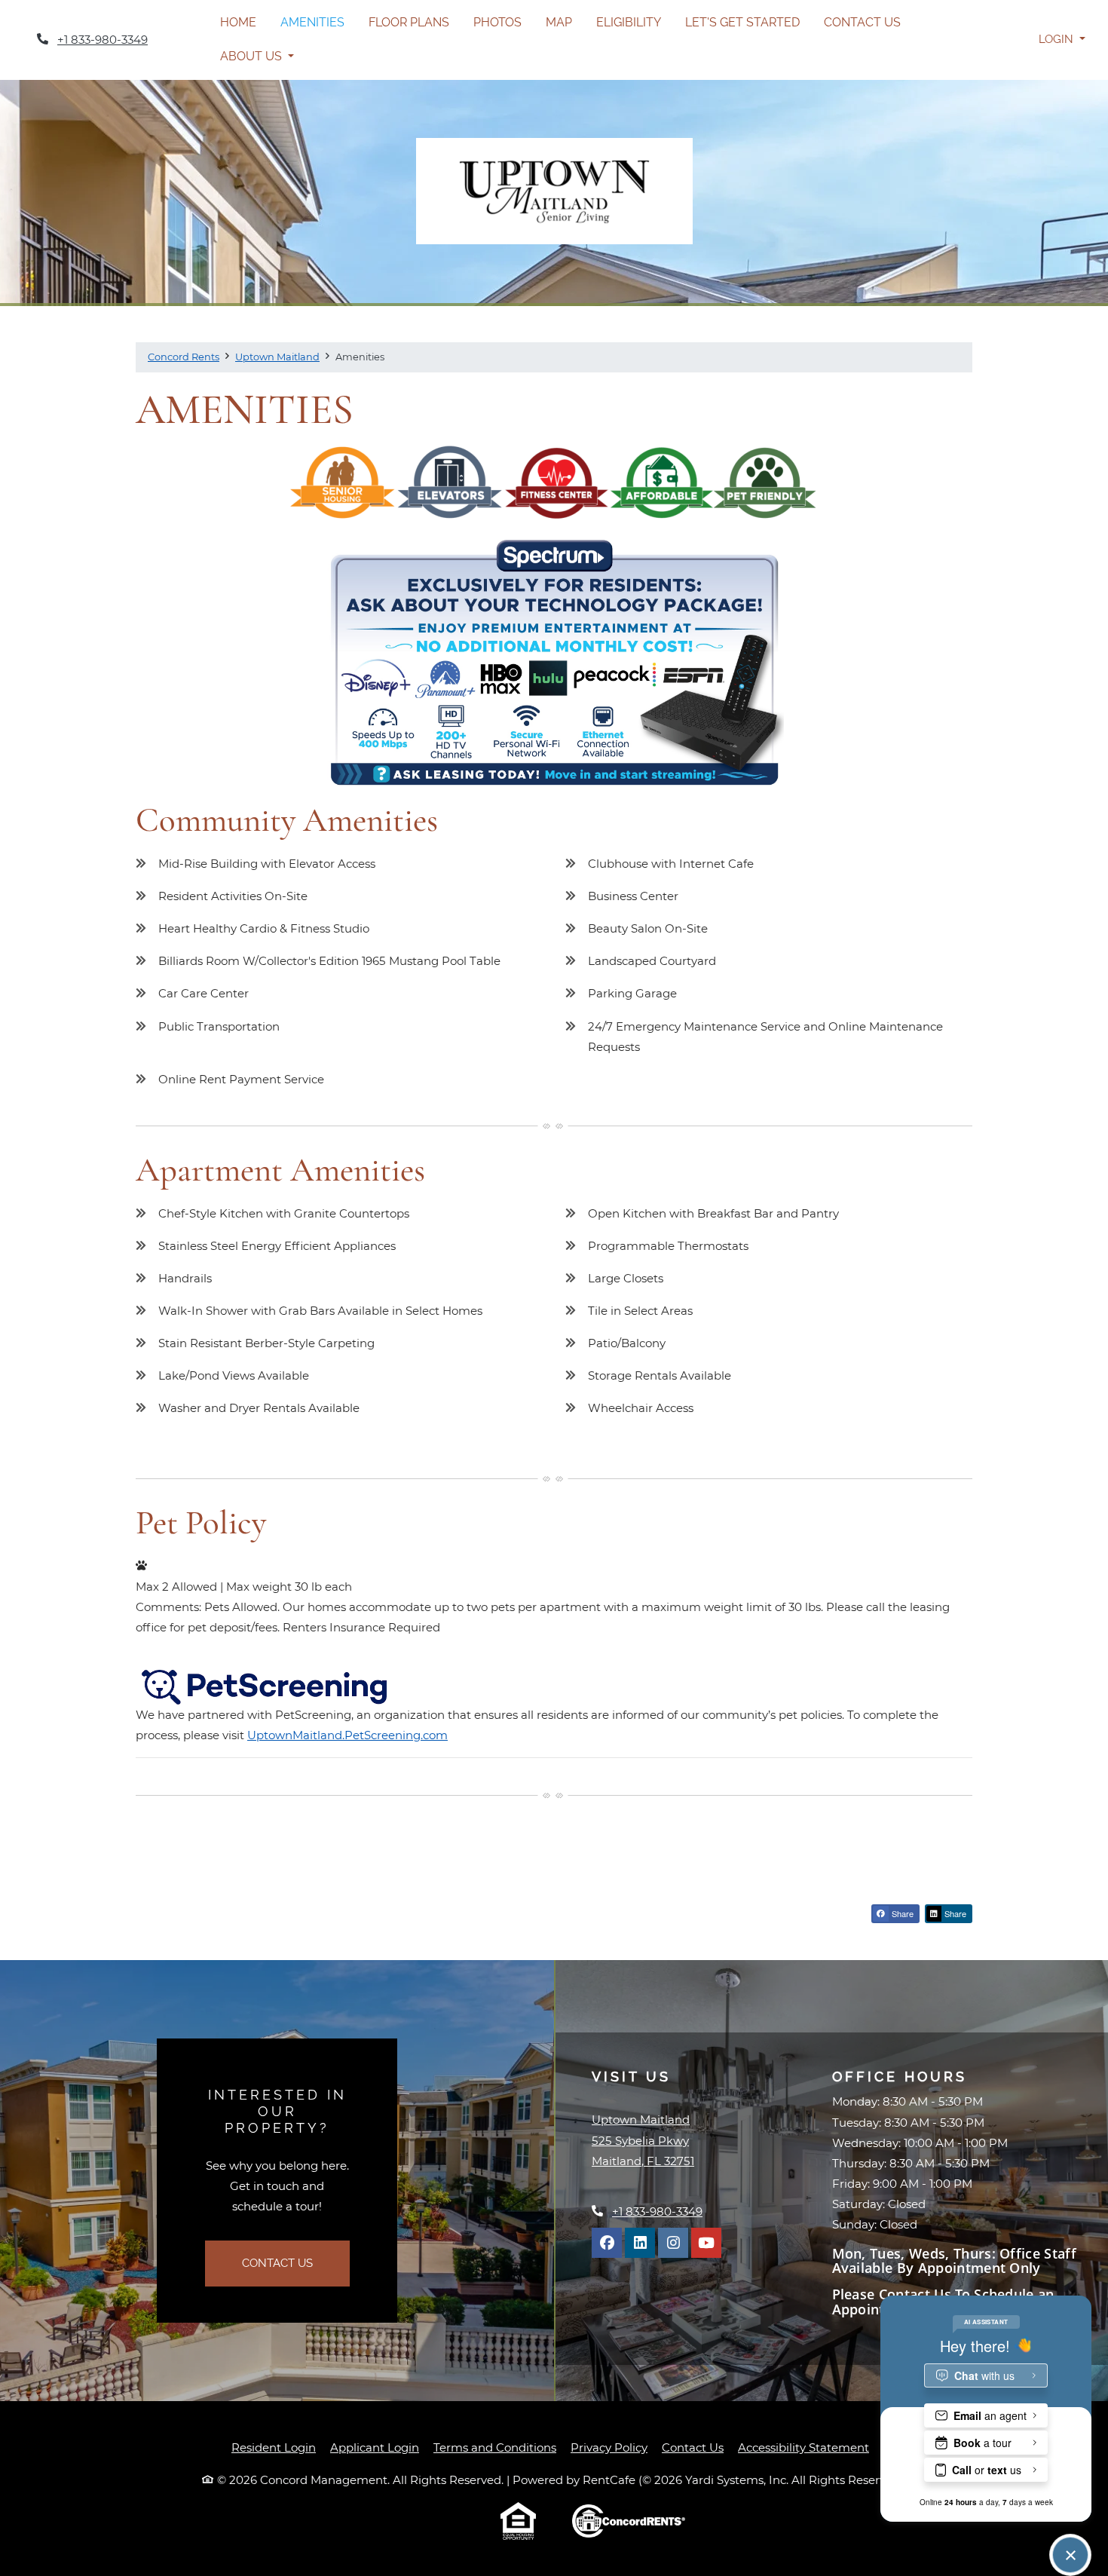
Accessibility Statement (803, 2447)
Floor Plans (409, 22)
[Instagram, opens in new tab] (673, 2243)
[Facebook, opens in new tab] (607, 2243)
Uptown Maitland (277, 357)
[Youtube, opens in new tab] (706, 2243)
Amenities (312, 22)
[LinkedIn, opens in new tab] (640, 2243)
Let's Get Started (742, 22)
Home (238, 22)
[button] (1062, 40)
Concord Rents (184, 357)
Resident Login (274, 2447)
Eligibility (629, 22)
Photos (497, 22)
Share (901, 1913)
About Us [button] (253, 56)
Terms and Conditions (495, 2447)
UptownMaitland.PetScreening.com (347, 1735)
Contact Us (862, 22)
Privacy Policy (609, 2447)
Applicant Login (375, 2447)
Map (559, 22)
